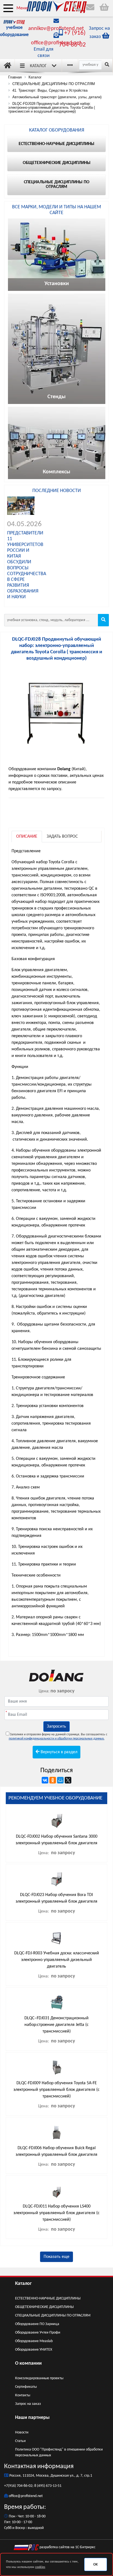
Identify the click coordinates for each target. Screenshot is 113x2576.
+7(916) (10, 2486)
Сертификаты (26, 2387)
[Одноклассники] (53, 1780)
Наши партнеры (32, 2418)
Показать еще (56, 2257)
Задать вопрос (62, 837)
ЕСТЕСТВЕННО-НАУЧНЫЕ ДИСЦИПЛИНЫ (48, 2298)
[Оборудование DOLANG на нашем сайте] (56, 1675)
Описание (27, 837)
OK (95, 2565)
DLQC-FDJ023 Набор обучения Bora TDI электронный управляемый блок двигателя (56, 1898)
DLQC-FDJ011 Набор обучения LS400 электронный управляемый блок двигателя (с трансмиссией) (56, 2213)
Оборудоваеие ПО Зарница (37, 2324)
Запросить (56, 1727)
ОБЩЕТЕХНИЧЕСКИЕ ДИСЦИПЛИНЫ (44, 2307)
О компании (28, 2363)
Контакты (23, 2395)
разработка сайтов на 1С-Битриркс (67, 2547)
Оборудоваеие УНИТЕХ (34, 2350)
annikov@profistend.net (56, 29)
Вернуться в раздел (58, 1752)
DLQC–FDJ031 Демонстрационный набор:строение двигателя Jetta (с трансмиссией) (56, 2025)
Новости (22, 2432)
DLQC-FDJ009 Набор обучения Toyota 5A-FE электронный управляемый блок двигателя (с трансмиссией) (56, 2090)
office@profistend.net (56, 43)
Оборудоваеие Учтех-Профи (38, 2333)
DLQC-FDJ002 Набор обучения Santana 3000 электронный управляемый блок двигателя (56, 1840)
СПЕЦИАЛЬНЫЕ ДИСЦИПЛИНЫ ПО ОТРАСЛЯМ (53, 2316)
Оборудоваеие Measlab (34, 2341)
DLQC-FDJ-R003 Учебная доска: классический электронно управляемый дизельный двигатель (57, 1960)
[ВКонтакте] (45, 1780)
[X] (68, 1780)
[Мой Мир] (60, 1780)
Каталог (38, 66)
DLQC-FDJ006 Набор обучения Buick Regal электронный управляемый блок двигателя (56, 2151)
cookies (40, 2567)
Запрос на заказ (28, 2404)
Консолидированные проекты (39, 2378)
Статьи (20, 2441)
